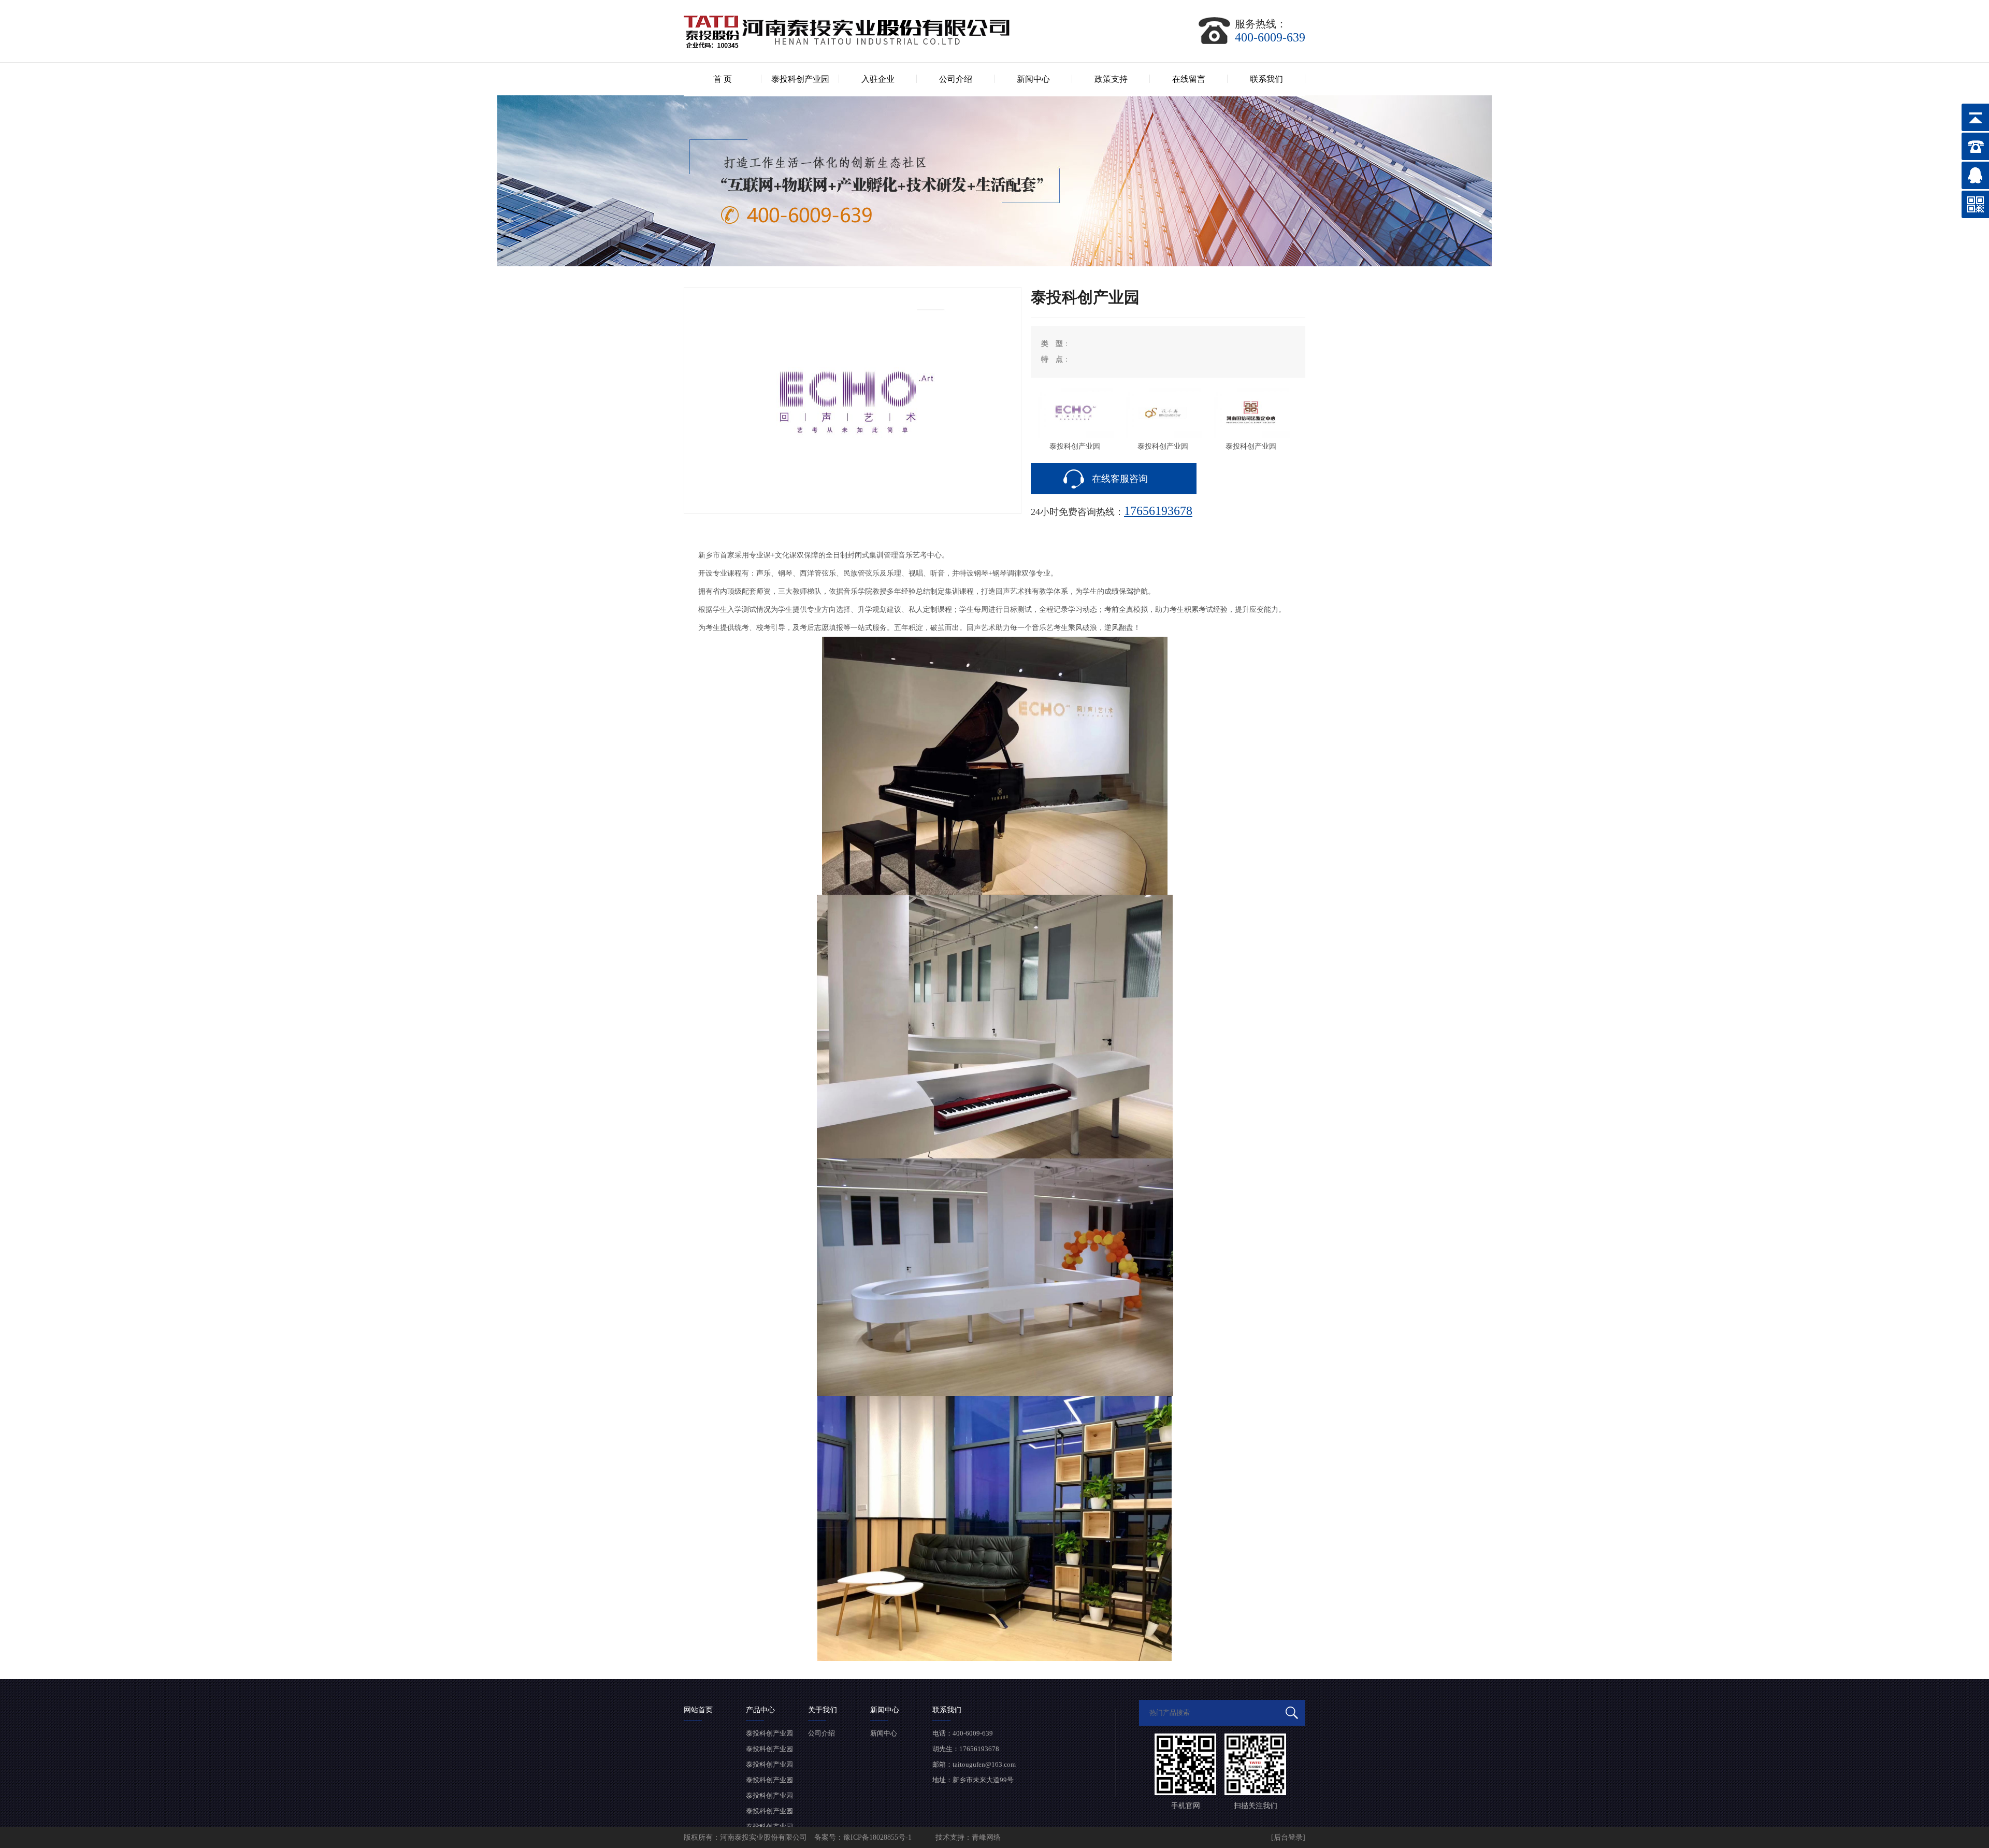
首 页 (723, 79)
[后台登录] (1288, 1837)
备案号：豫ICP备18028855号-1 (864, 1837)
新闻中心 (1033, 79)
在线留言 (1189, 79)
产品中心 (760, 1710)
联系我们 (1266, 79)
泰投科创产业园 (800, 79)
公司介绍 (956, 79)
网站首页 (698, 1710)
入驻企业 (878, 79)
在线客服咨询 (1120, 479)
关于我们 (823, 1710)
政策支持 (1111, 79)
